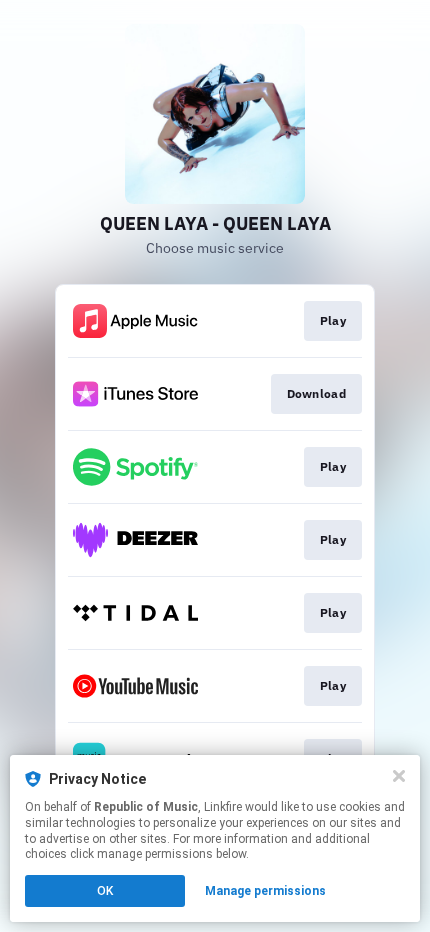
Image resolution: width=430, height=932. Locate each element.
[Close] (399, 776)
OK (105, 891)
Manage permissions (265, 891)
